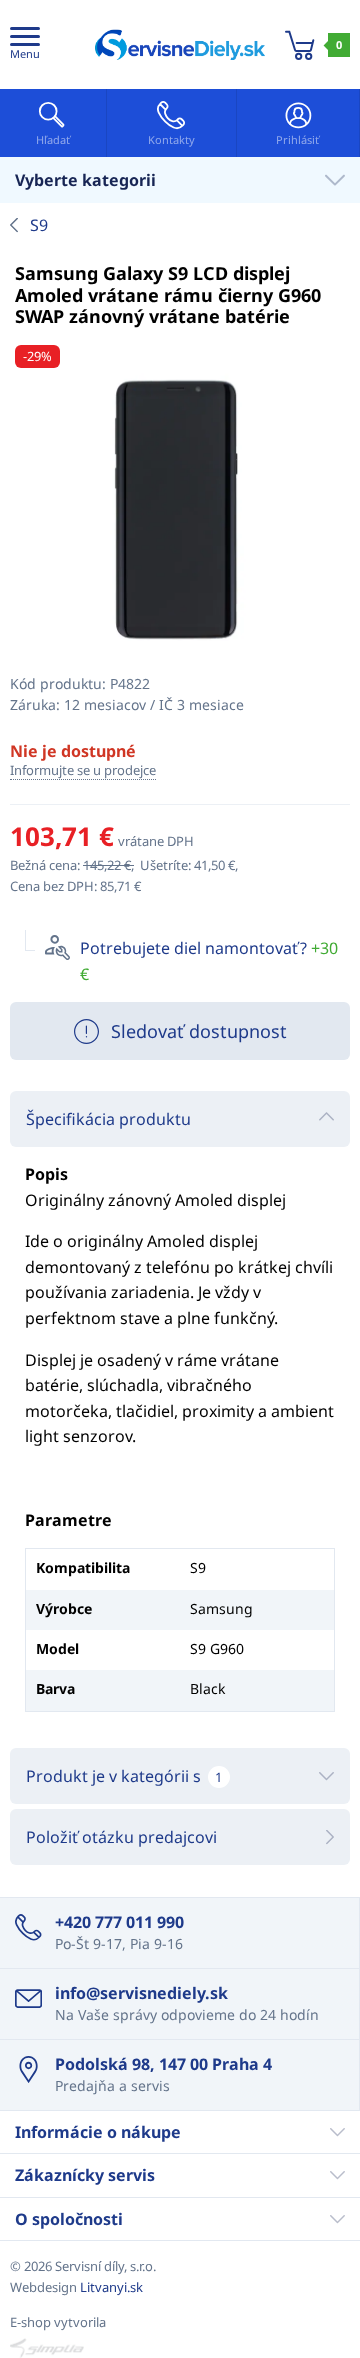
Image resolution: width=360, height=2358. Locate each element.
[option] (180, 513)
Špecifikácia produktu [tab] (108, 1119)
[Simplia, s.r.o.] (180, 2348)
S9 (39, 225)
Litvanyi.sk (111, 2287)
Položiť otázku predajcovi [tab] (121, 1837)
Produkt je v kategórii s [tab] (124, 1776)
